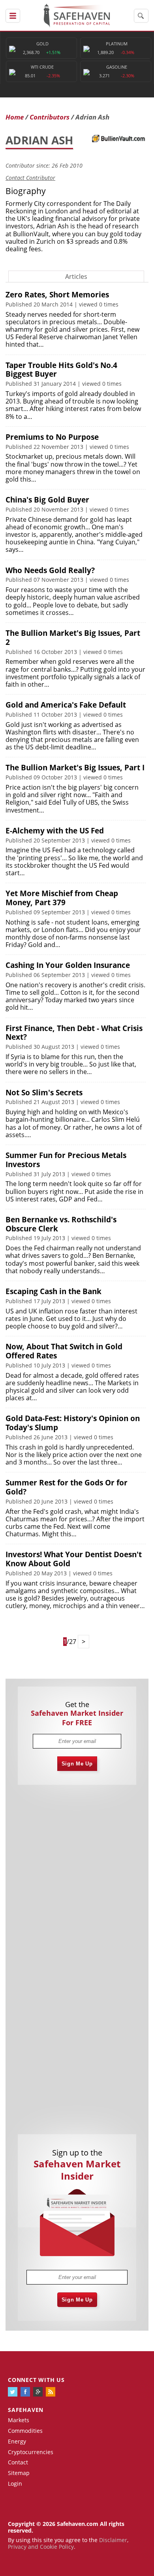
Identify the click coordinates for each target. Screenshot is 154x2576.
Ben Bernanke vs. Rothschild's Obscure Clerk (61, 1224)
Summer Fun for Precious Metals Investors (66, 1160)
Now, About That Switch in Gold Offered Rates (64, 1351)
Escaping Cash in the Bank (54, 1291)
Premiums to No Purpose (52, 437)
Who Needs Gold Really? (50, 570)
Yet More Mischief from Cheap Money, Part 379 (62, 898)
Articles (76, 276)
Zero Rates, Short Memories (57, 295)
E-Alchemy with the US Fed (55, 831)
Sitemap (19, 2473)
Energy (17, 2441)
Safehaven (26, 2410)
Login (15, 2484)
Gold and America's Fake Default (66, 705)
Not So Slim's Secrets (44, 1093)
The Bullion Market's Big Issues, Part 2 (73, 638)
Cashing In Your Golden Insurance (68, 965)
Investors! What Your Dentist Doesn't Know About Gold (74, 1559)
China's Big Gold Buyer (47, 500)
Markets (19, 2420)
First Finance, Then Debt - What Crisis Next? (74, 1033)
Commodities (25, 2431)
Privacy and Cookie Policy (41, 2547)
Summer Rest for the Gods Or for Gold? (67, 1487)
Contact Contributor (30, 178)
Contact (18, 2462)
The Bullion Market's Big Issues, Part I (75, 768)
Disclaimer (113, 2540)
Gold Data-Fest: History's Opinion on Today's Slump (73, 1423)
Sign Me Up (77, 1764)
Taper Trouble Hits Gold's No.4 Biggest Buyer (61, 370)
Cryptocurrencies (31, 2452)
